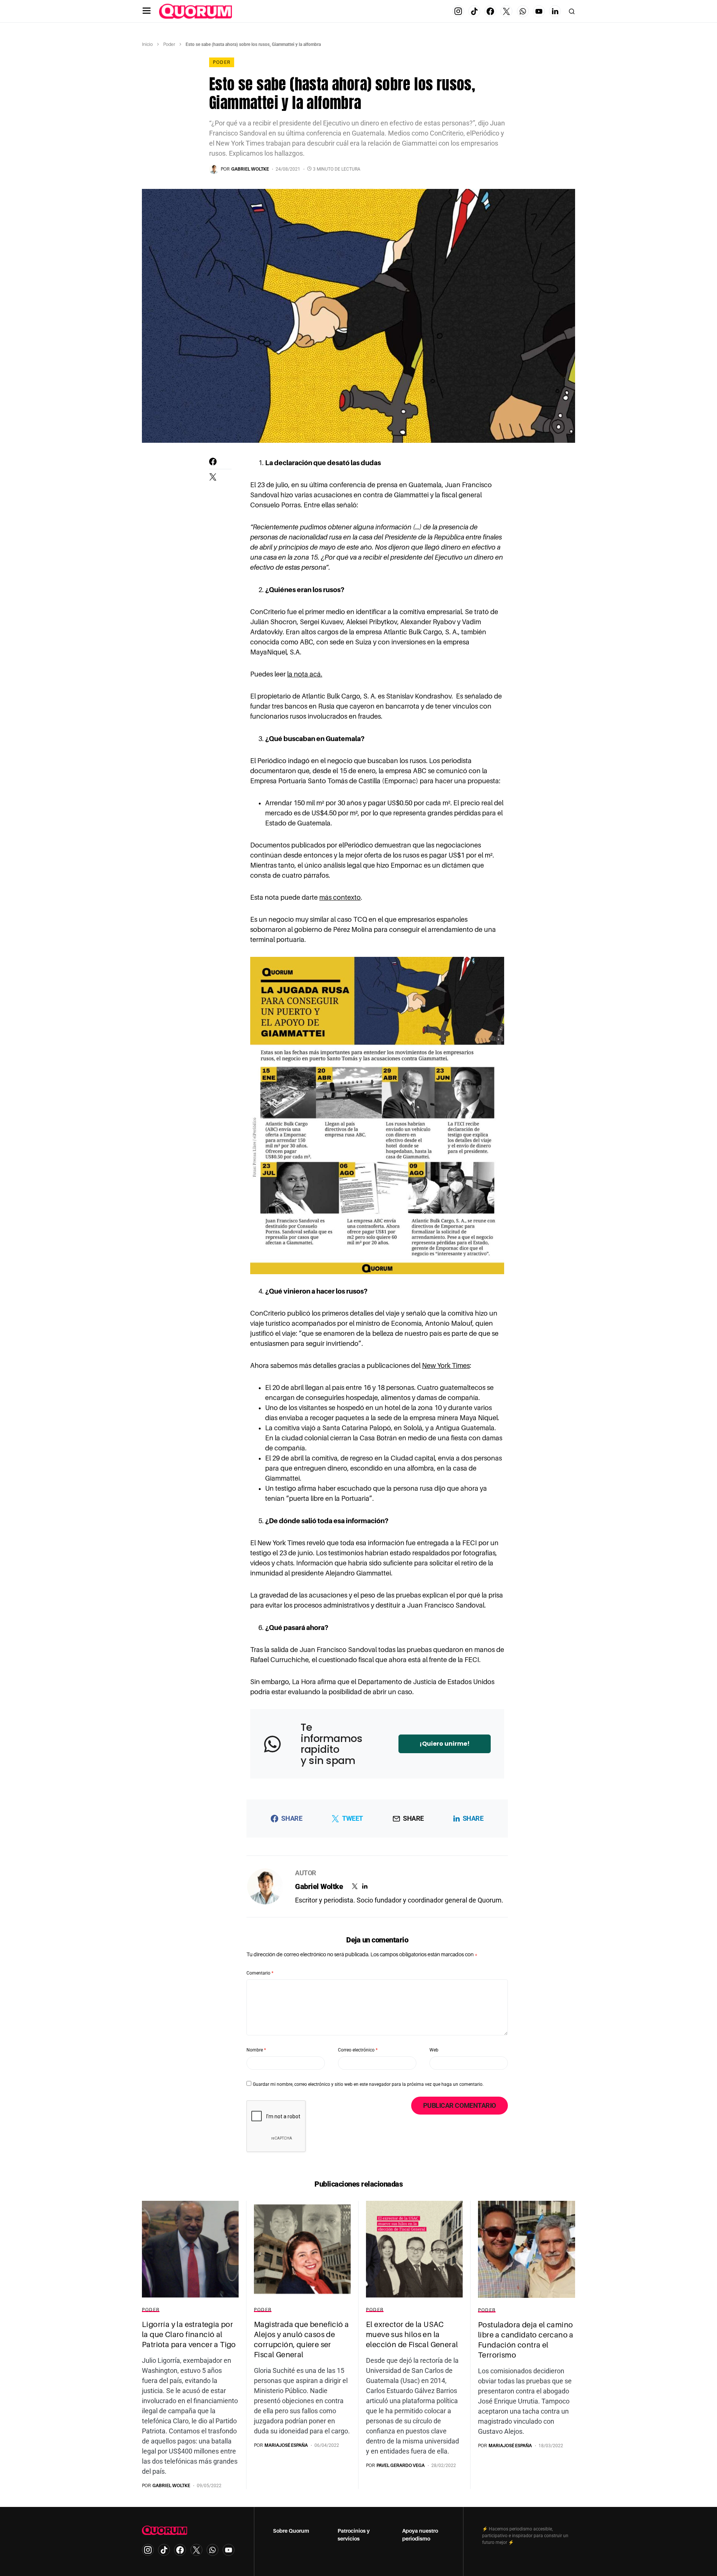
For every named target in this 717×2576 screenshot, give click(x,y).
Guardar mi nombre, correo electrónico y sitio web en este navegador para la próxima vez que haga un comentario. (368, 2084)
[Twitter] (506, 11)
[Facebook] (490, 11)
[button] (147, 11)
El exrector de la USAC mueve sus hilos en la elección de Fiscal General (412, 2334)
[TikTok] (474, 11)
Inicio (147, 44)
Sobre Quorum (291, 2531)
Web (434, 2050)
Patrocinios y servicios (354, 2535)
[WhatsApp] (523, 11)
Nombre (256, 2050)
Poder (169, 44)
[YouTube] (539, 11)
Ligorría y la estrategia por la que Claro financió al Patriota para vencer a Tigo (189, 2334)
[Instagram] (458, 11)
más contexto (340, 897)
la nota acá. (305, 674)
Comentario (260, 1973)
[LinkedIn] (555, 11)
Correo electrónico (358, 2050)
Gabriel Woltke (319, 1886)
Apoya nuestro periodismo (420, 2535)
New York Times (446, 1366)
